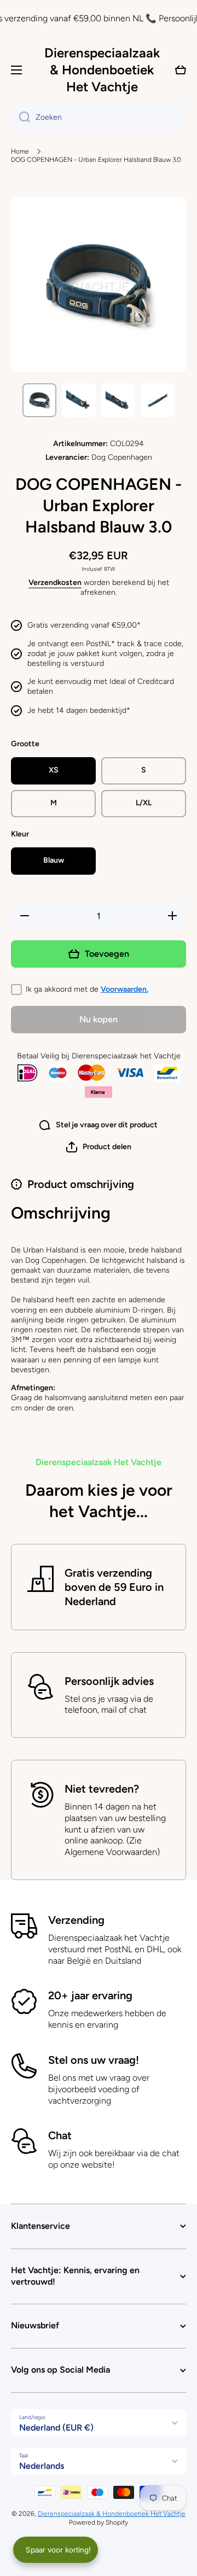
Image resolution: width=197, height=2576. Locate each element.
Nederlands (42, 2466)
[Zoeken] (21, 118)
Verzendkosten (55, 582)
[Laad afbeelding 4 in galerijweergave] (158, 400)
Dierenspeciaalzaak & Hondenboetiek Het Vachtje (112, 2514)
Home (20, 151)
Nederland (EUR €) (56, 2428)
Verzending (76, 1920)
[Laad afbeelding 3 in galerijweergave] (118, 400)
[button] (99, 1147)
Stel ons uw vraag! (94, 2060)
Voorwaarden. (124, 989)
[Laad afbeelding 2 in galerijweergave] (79, 400)
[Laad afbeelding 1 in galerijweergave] (39, 400)
